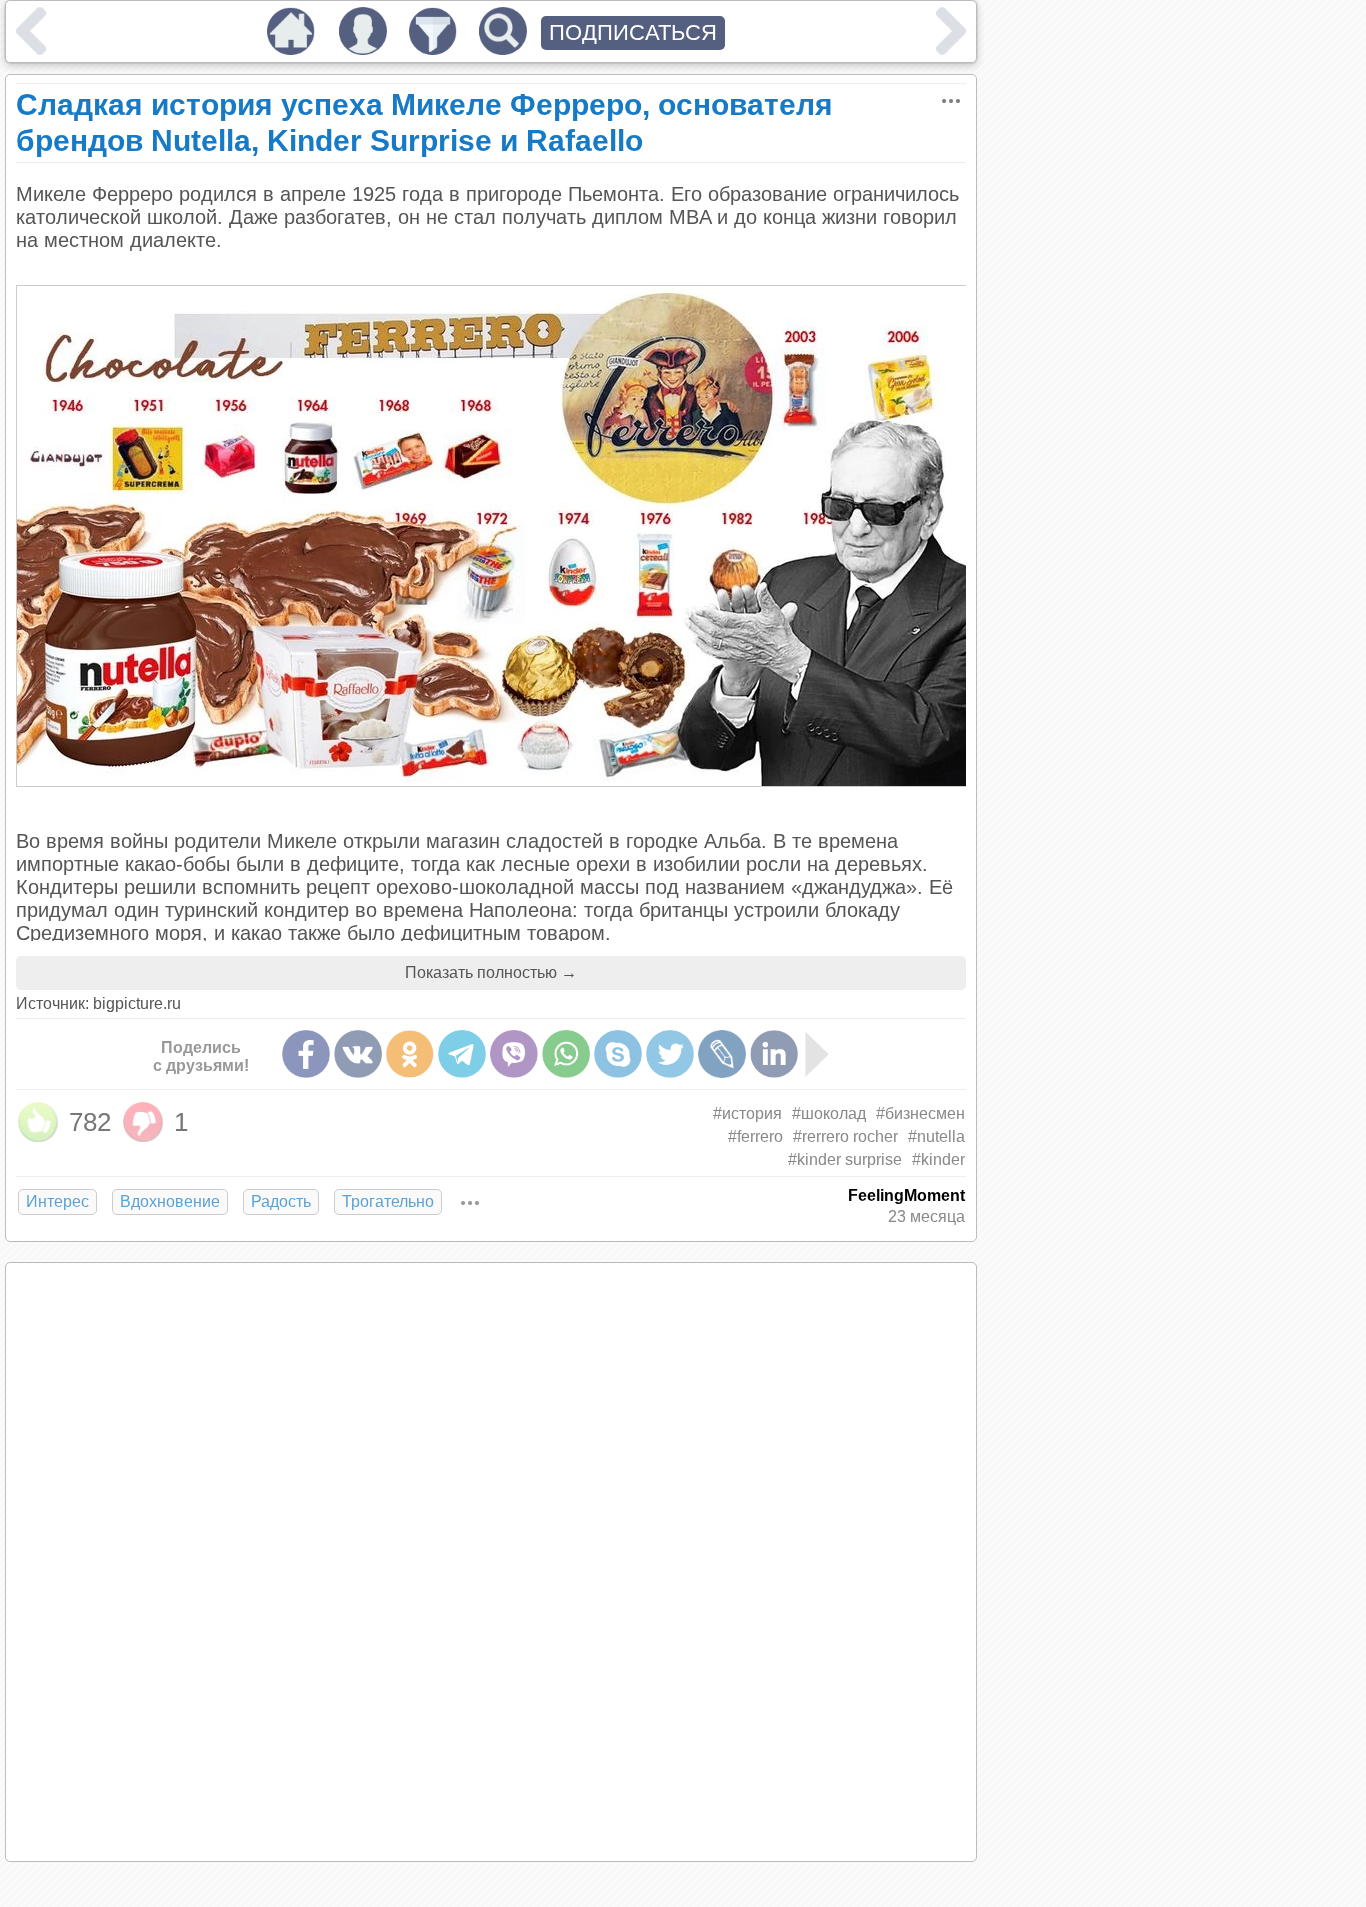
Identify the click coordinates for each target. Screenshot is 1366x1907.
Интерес (57, 1201)
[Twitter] (670, 1054)
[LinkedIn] (774, 1054)
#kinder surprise (845, 1159)
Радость (281, 1201)
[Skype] (618, 1054)
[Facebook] (306, 1054)
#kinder (938, 1159)
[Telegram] (462, 1054)
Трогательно (388, 1201)
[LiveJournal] (722, 1054)
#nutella (936, 1136)
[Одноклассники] (410, 1054)
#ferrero (755, 1136)
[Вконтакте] (358, 1054)
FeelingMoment (906, 1195)
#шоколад (829, 1113)
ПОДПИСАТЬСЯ (633, 32)
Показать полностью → (491, 972)
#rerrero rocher (845, 1136)
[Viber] (514, 1054)
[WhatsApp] (566, 1054)
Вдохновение (170, 1201)
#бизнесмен (920, 1113)
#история (747, 1113)
